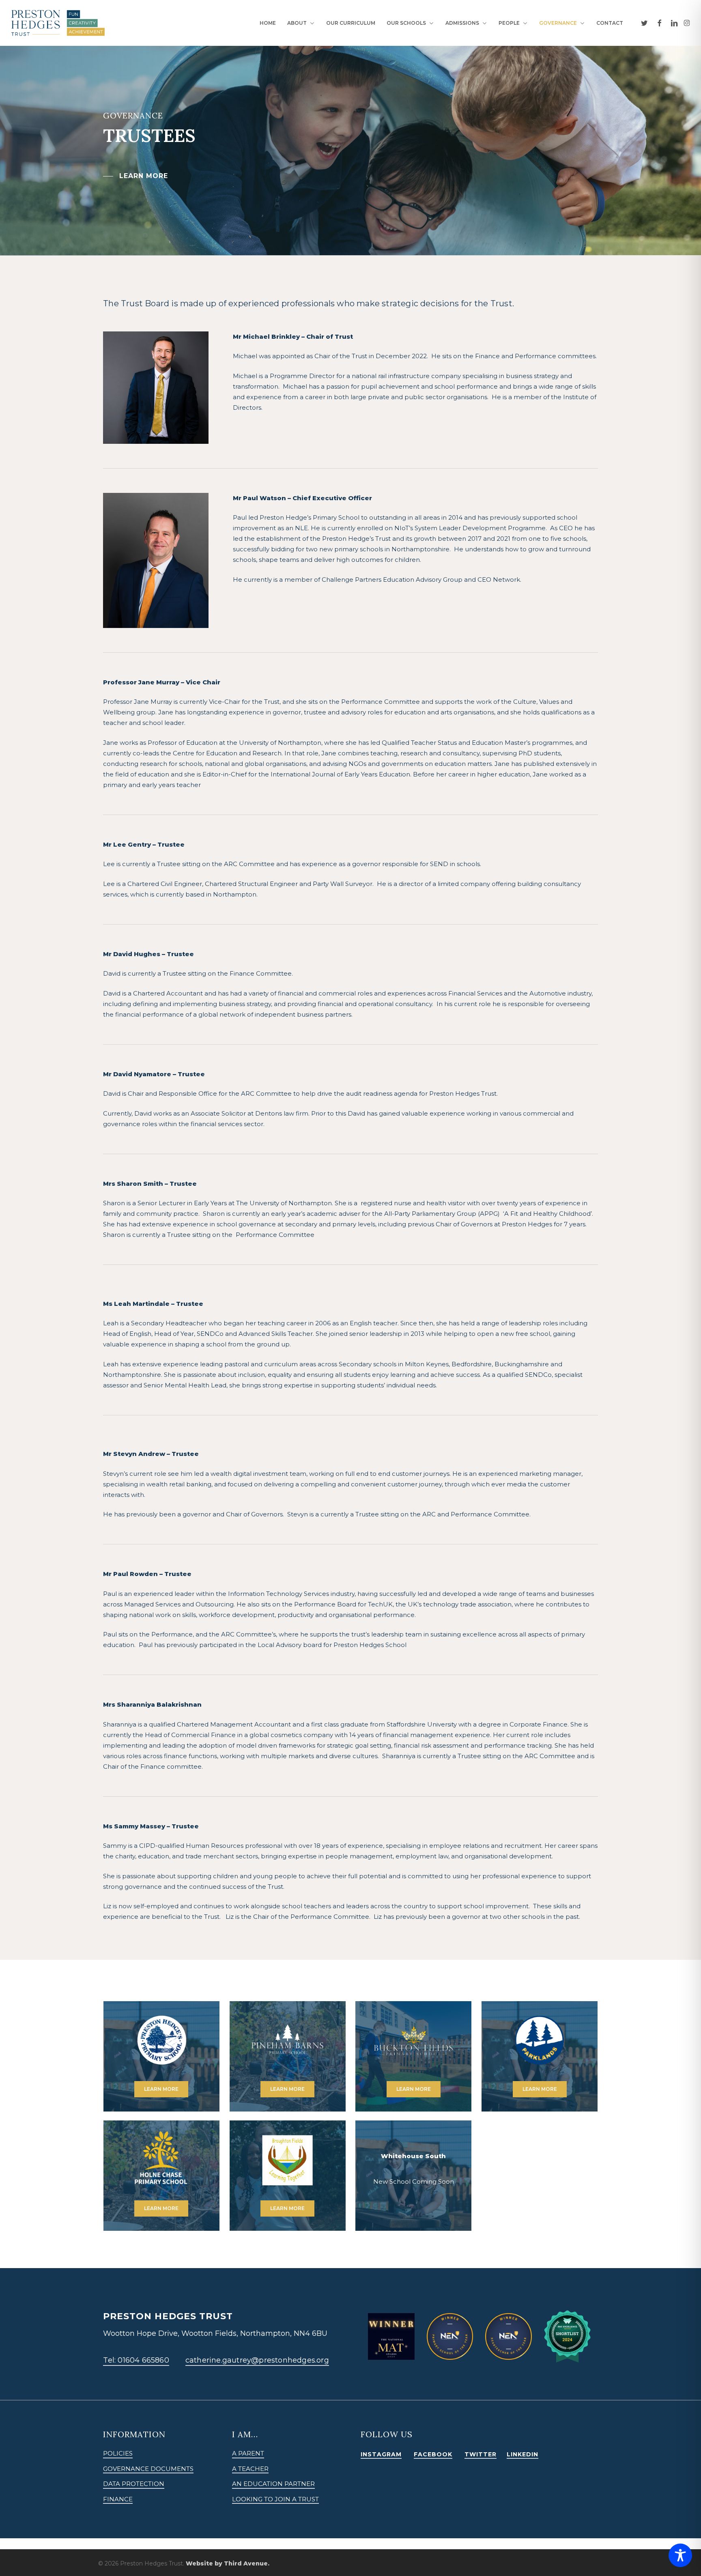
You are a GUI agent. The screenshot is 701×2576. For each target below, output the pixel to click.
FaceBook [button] (433, 2454)
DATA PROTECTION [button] (134, 2484)
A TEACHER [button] (250, 2469)
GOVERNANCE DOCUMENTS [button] (148, 2469)
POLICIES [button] (118, 2453)
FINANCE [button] (118, 2499)
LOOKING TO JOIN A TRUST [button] (275, 2499)
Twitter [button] (481, 2454)
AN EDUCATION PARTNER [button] (273, 2484)
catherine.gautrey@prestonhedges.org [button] (257, 2360)
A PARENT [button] (248, 2453)
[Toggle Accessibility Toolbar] (680, 2555)
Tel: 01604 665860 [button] (136, 2360)
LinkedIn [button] (523, 2454)
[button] (135, 176)
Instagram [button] (381, 2454)
